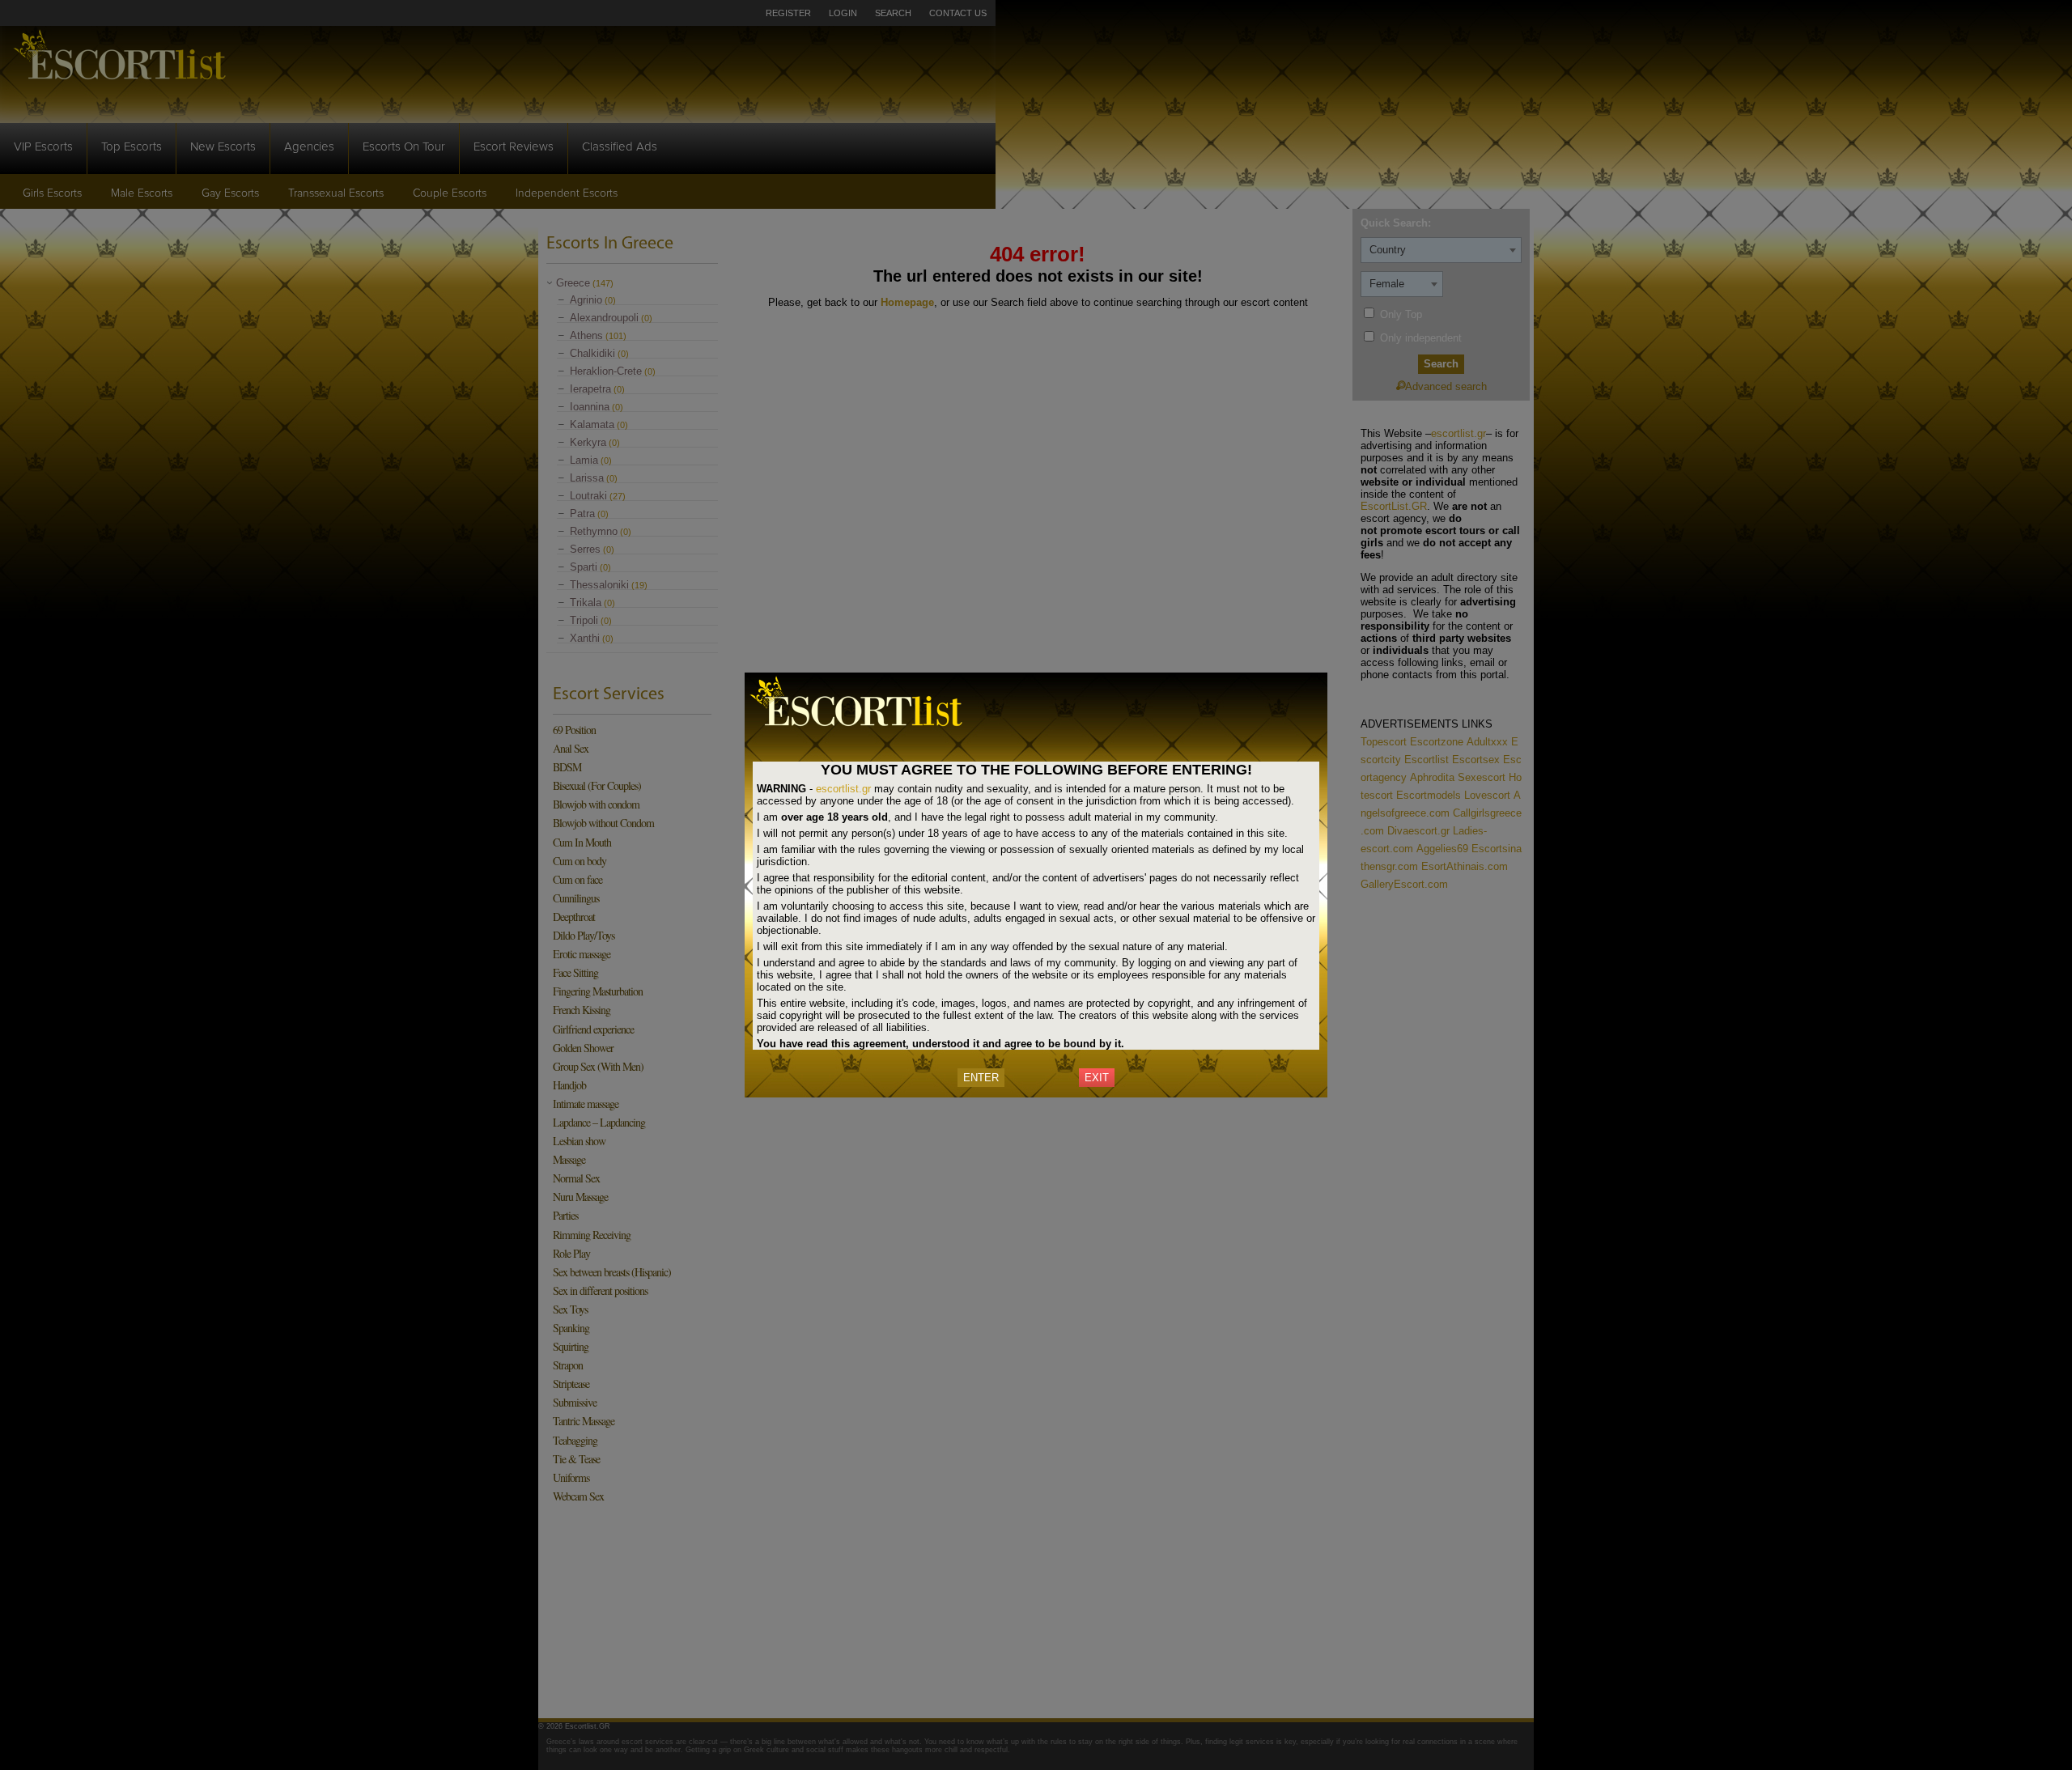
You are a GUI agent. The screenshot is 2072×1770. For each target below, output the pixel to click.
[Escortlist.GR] (866, 729)
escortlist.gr (843, 789)
